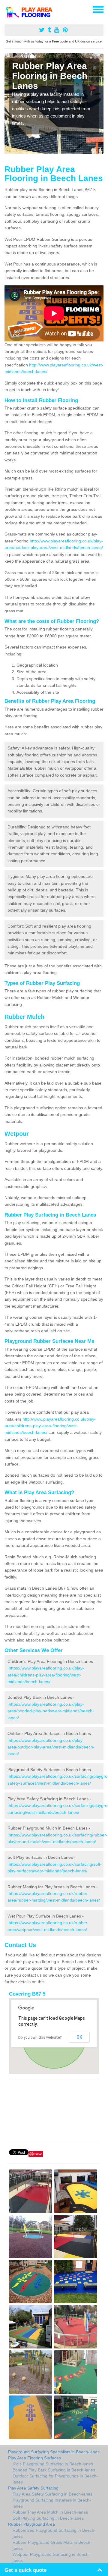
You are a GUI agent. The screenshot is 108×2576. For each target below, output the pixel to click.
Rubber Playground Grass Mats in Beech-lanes (52, 2545)
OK (79, 2037)
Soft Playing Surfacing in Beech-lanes (48, 2518)
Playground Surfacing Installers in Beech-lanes (52, 2503)
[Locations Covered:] (7, 9)
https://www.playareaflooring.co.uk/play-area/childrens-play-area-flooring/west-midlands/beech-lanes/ (46, 1675)
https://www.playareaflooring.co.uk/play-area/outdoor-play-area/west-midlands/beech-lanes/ (51, 1747)
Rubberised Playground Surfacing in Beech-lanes (54, 2533)
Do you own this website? (40, 2037)
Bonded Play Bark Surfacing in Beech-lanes (54, 2470)
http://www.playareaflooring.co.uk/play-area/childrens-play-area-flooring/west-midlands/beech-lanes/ (50, 1426)
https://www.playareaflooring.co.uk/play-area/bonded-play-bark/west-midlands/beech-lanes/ (51, 1711)
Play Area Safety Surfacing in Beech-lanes (52, 2494)
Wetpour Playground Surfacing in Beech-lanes (51, 2557)
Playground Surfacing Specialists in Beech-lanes (54, 2452)
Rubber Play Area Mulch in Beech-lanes (50, 2512)
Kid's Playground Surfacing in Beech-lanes (53, 2464)
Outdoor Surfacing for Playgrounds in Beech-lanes (55, 2479)
